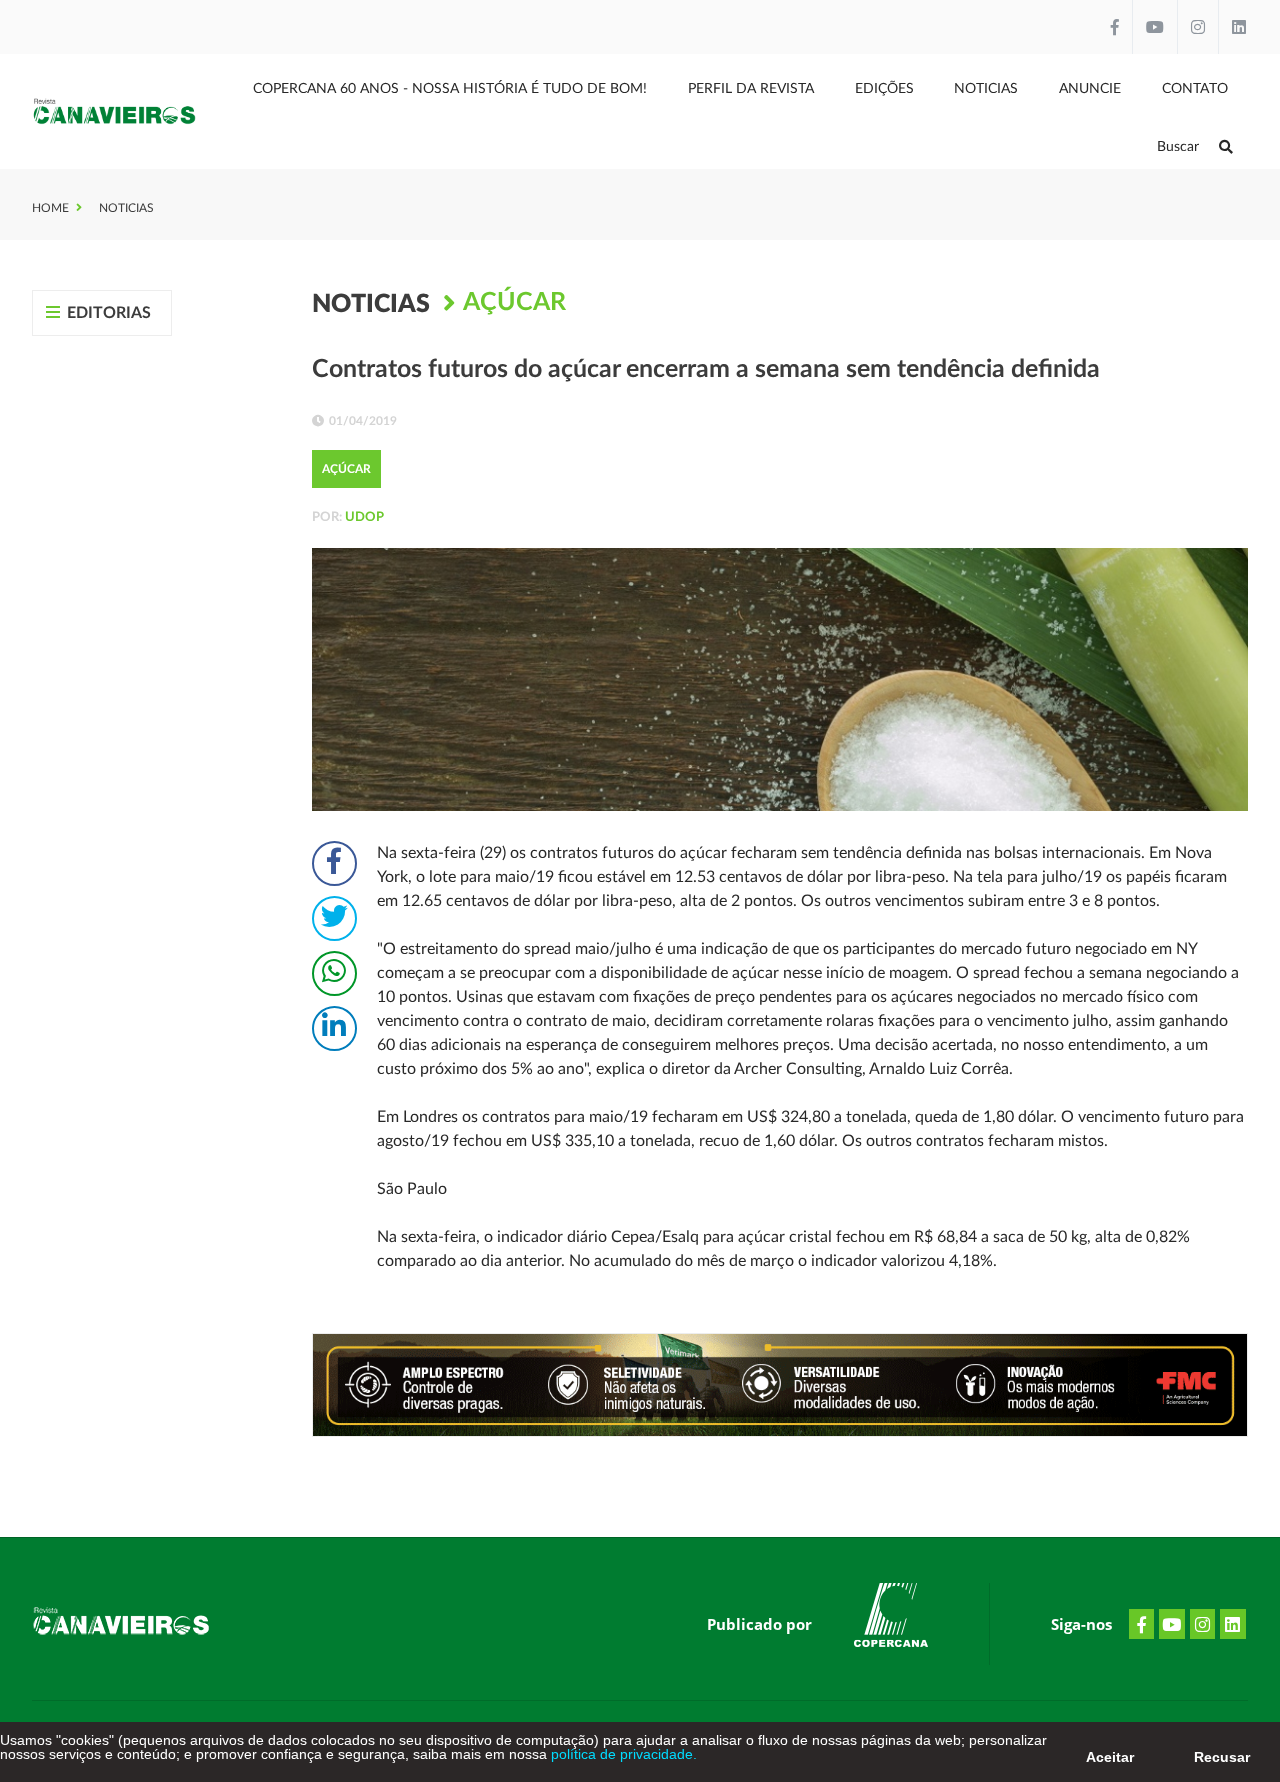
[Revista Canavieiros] (115, 111)
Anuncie (1090, 89)
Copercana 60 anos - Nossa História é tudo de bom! (450, 89)
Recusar (1222, 1757)
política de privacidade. (622, 1754)
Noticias (986, 89)
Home (50, 208)
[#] (891, 1619)
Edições (884, 89)
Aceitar (1110, 1757)
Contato (1195, 89)
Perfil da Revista (751, 89)
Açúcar (514, 302)
